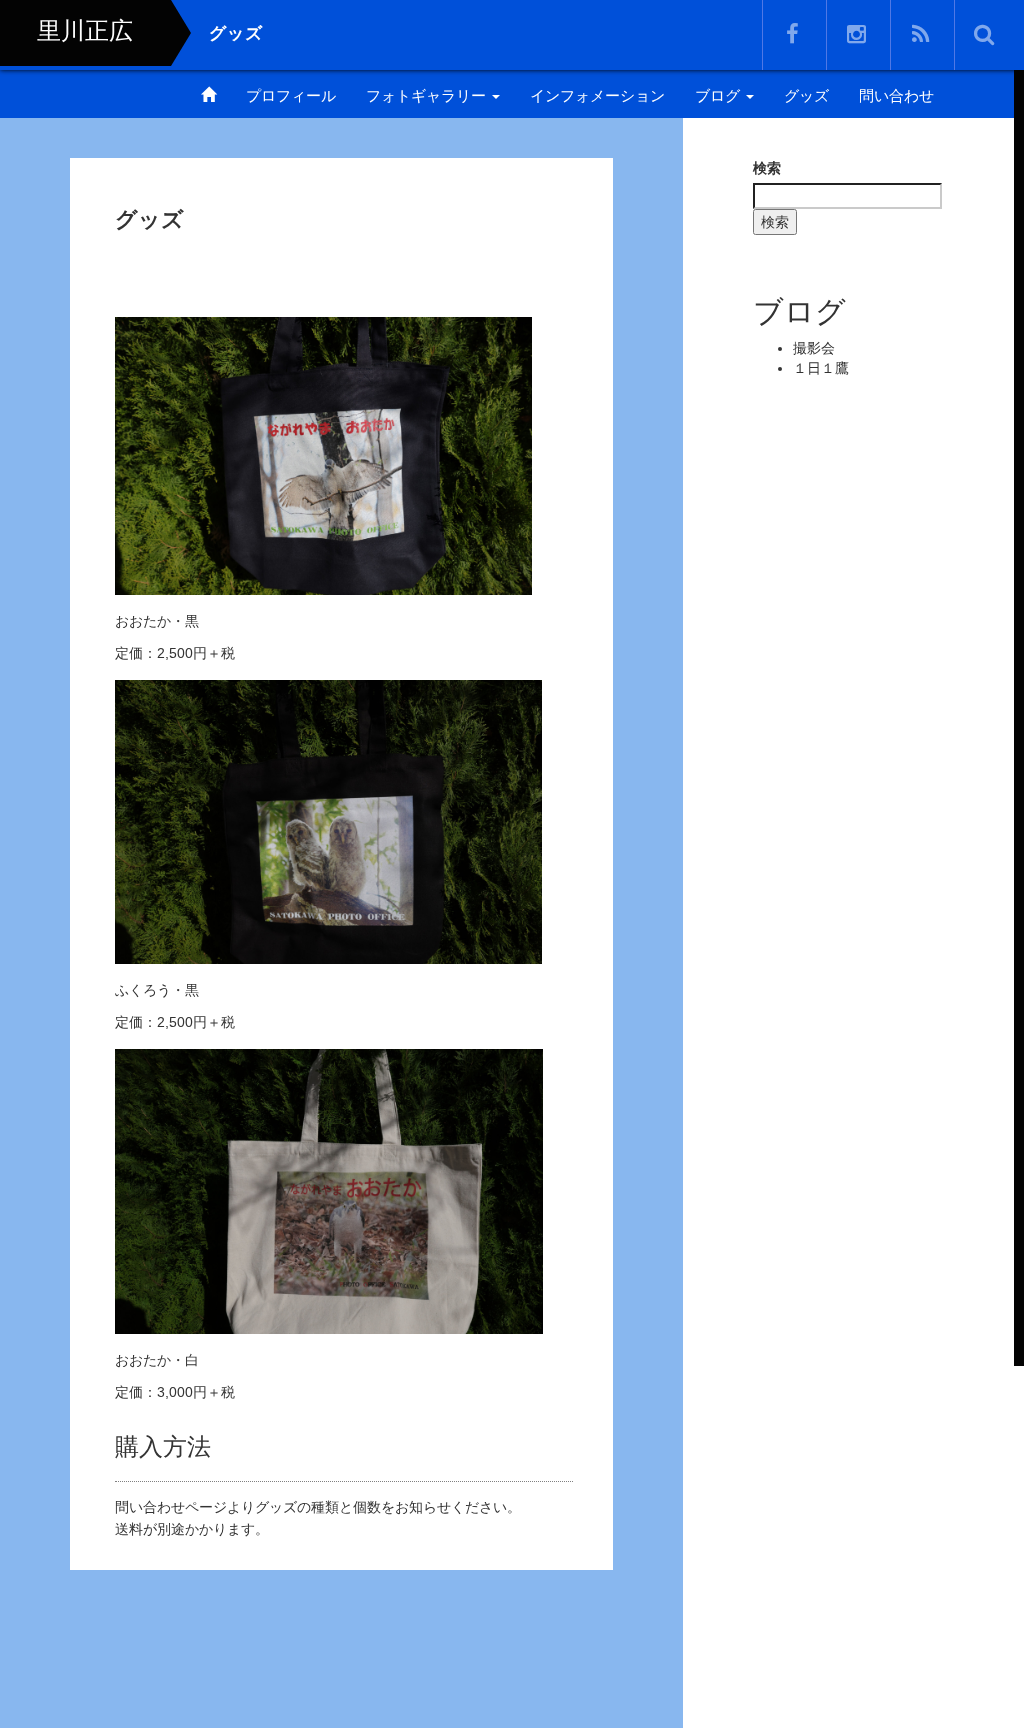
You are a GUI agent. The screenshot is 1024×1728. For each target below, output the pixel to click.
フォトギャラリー (428, 95)
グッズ (806, 95)
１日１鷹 (821, 368)
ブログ (719, 95)
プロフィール (291, 95)
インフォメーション (597, 95)
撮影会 (814, 348)
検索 (767, 168)
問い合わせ (896, 95)
